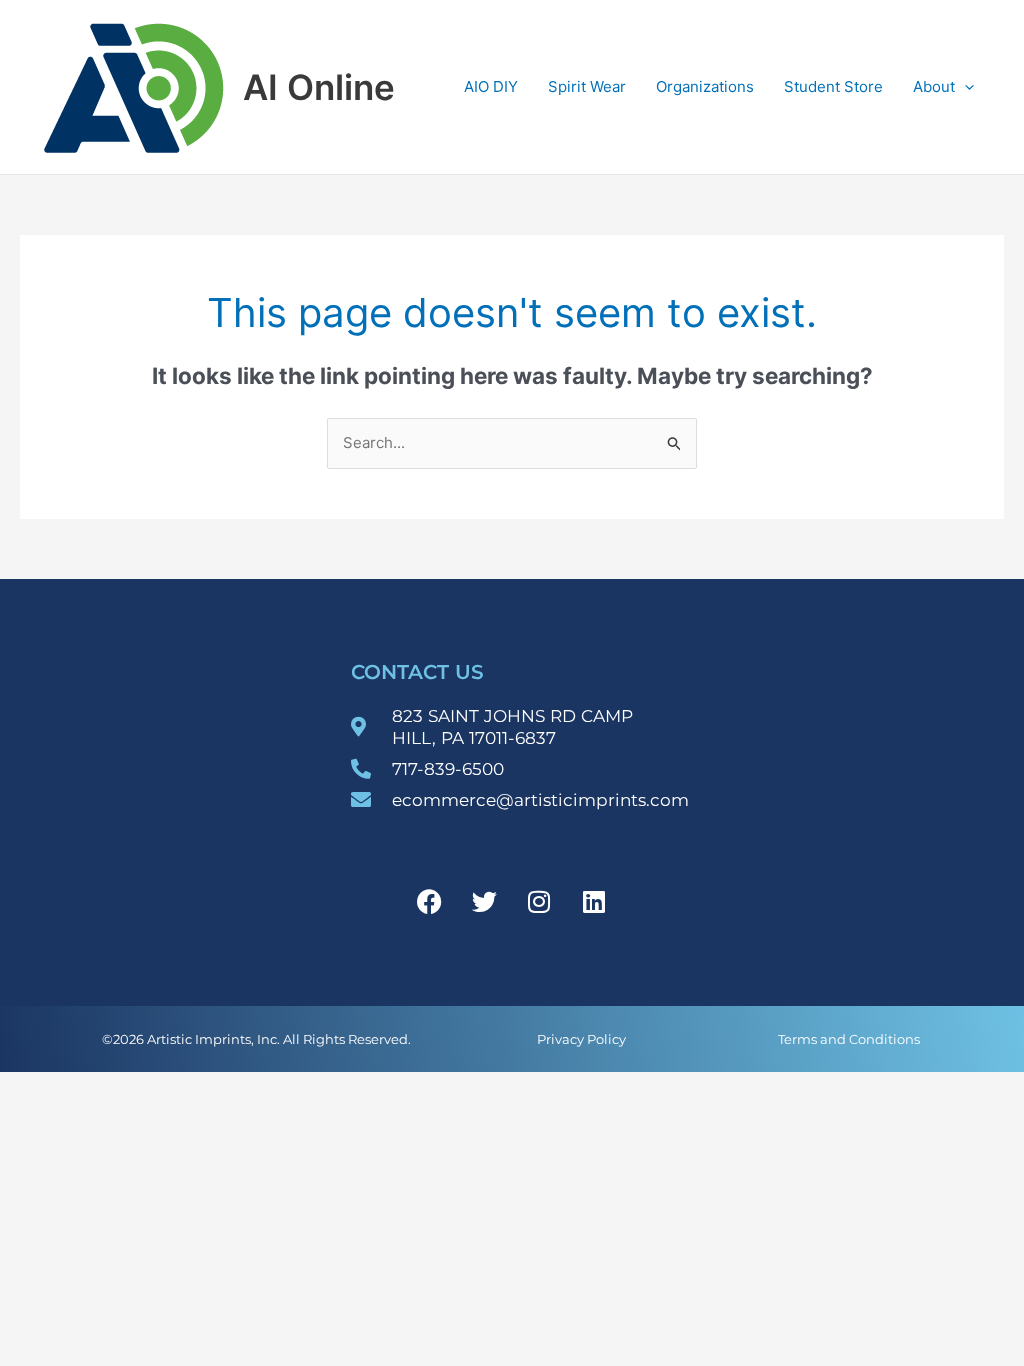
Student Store (833, 86)
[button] (964, 87)
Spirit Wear (587, 86)
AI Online (319, 87)
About (934, 86)
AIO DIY (491, 86)
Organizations (705, 86)
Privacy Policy (581, 1039)
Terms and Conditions (849, 1039)
